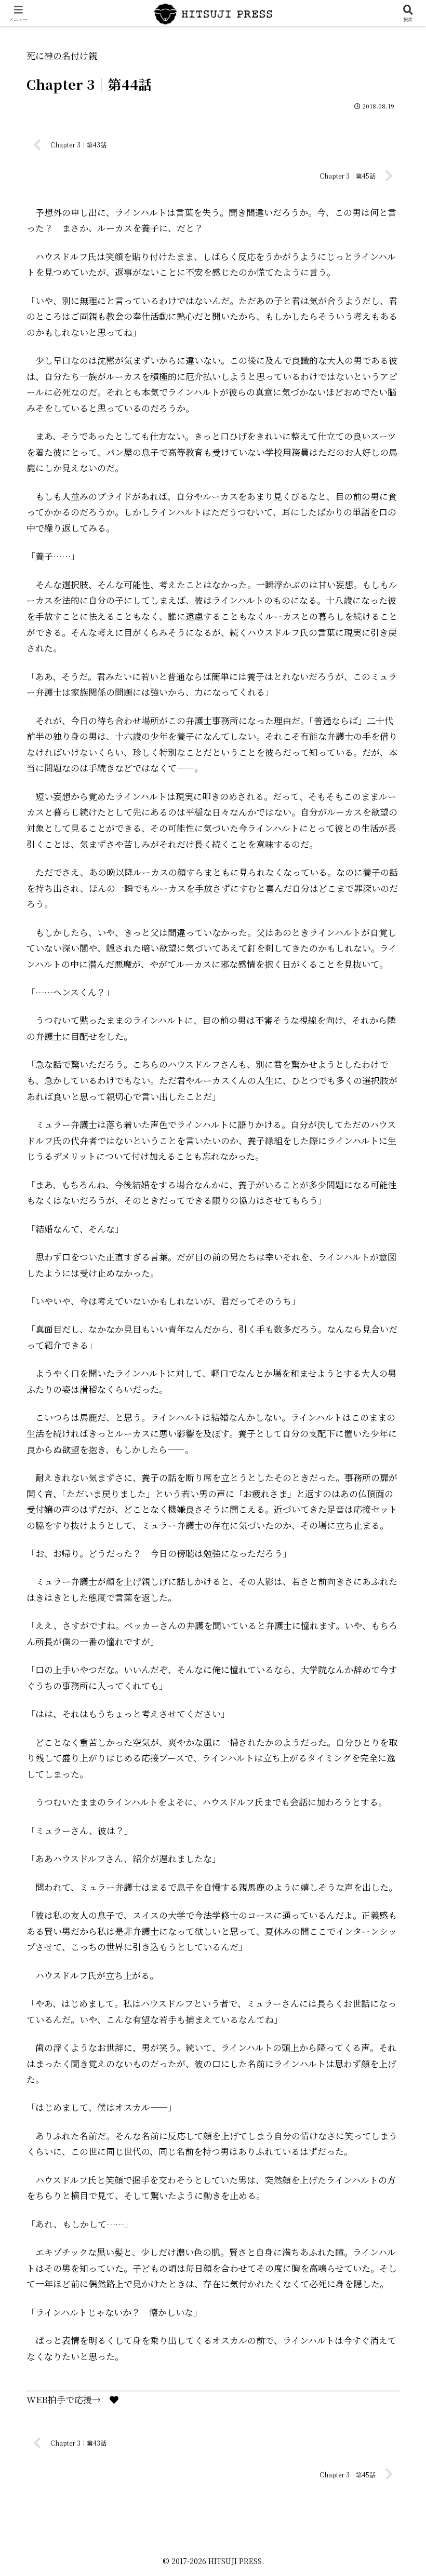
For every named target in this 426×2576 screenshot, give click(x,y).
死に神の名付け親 (62, 55)
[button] (394, 1814)
